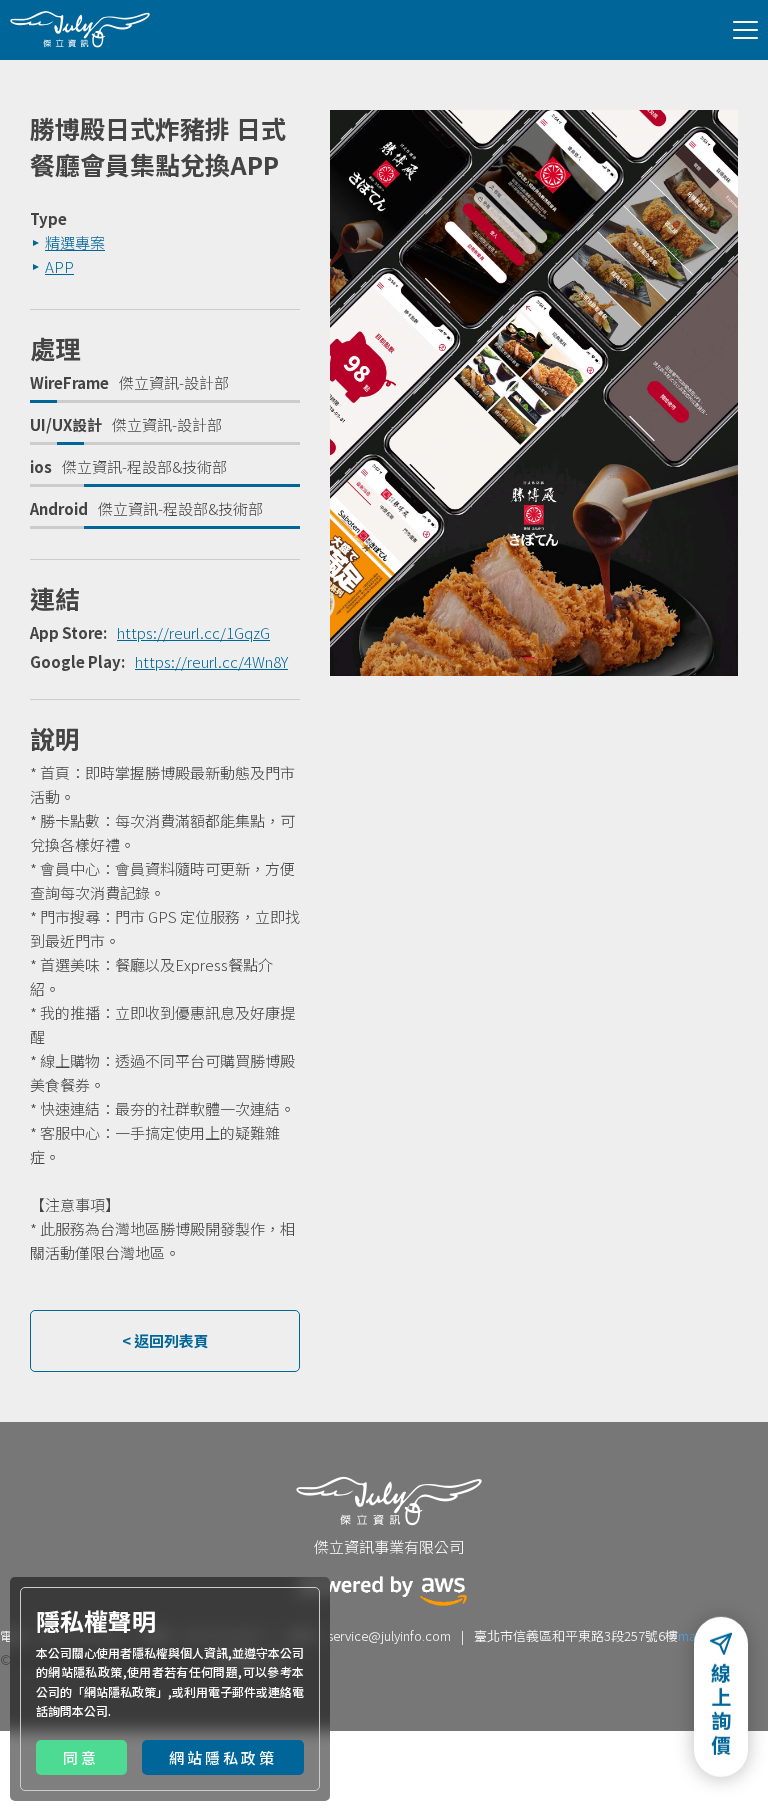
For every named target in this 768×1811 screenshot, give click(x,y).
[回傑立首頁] (80, 29)
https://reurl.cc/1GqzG (193, 632)
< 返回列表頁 (165, 1340)
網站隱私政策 (120, 1691)
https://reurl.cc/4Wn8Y (211, 661)
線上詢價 (721, 1714)
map (691, 1635)
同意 (81, 1757)
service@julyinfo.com (389, 1635)
